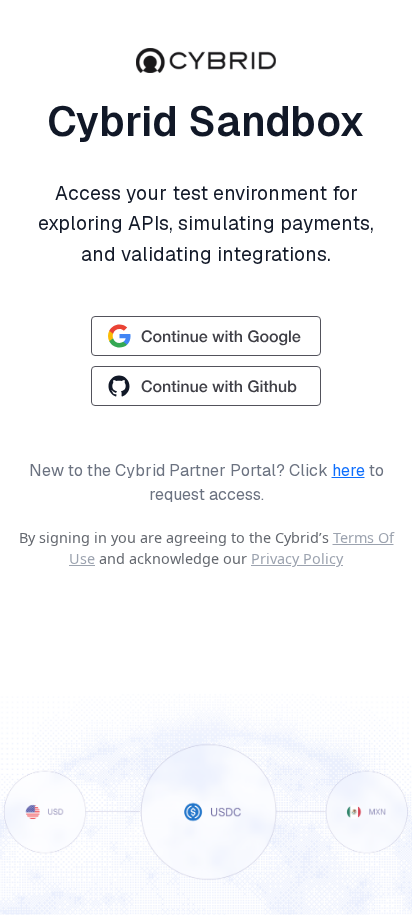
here (348, 470)
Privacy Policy (297, 558)
